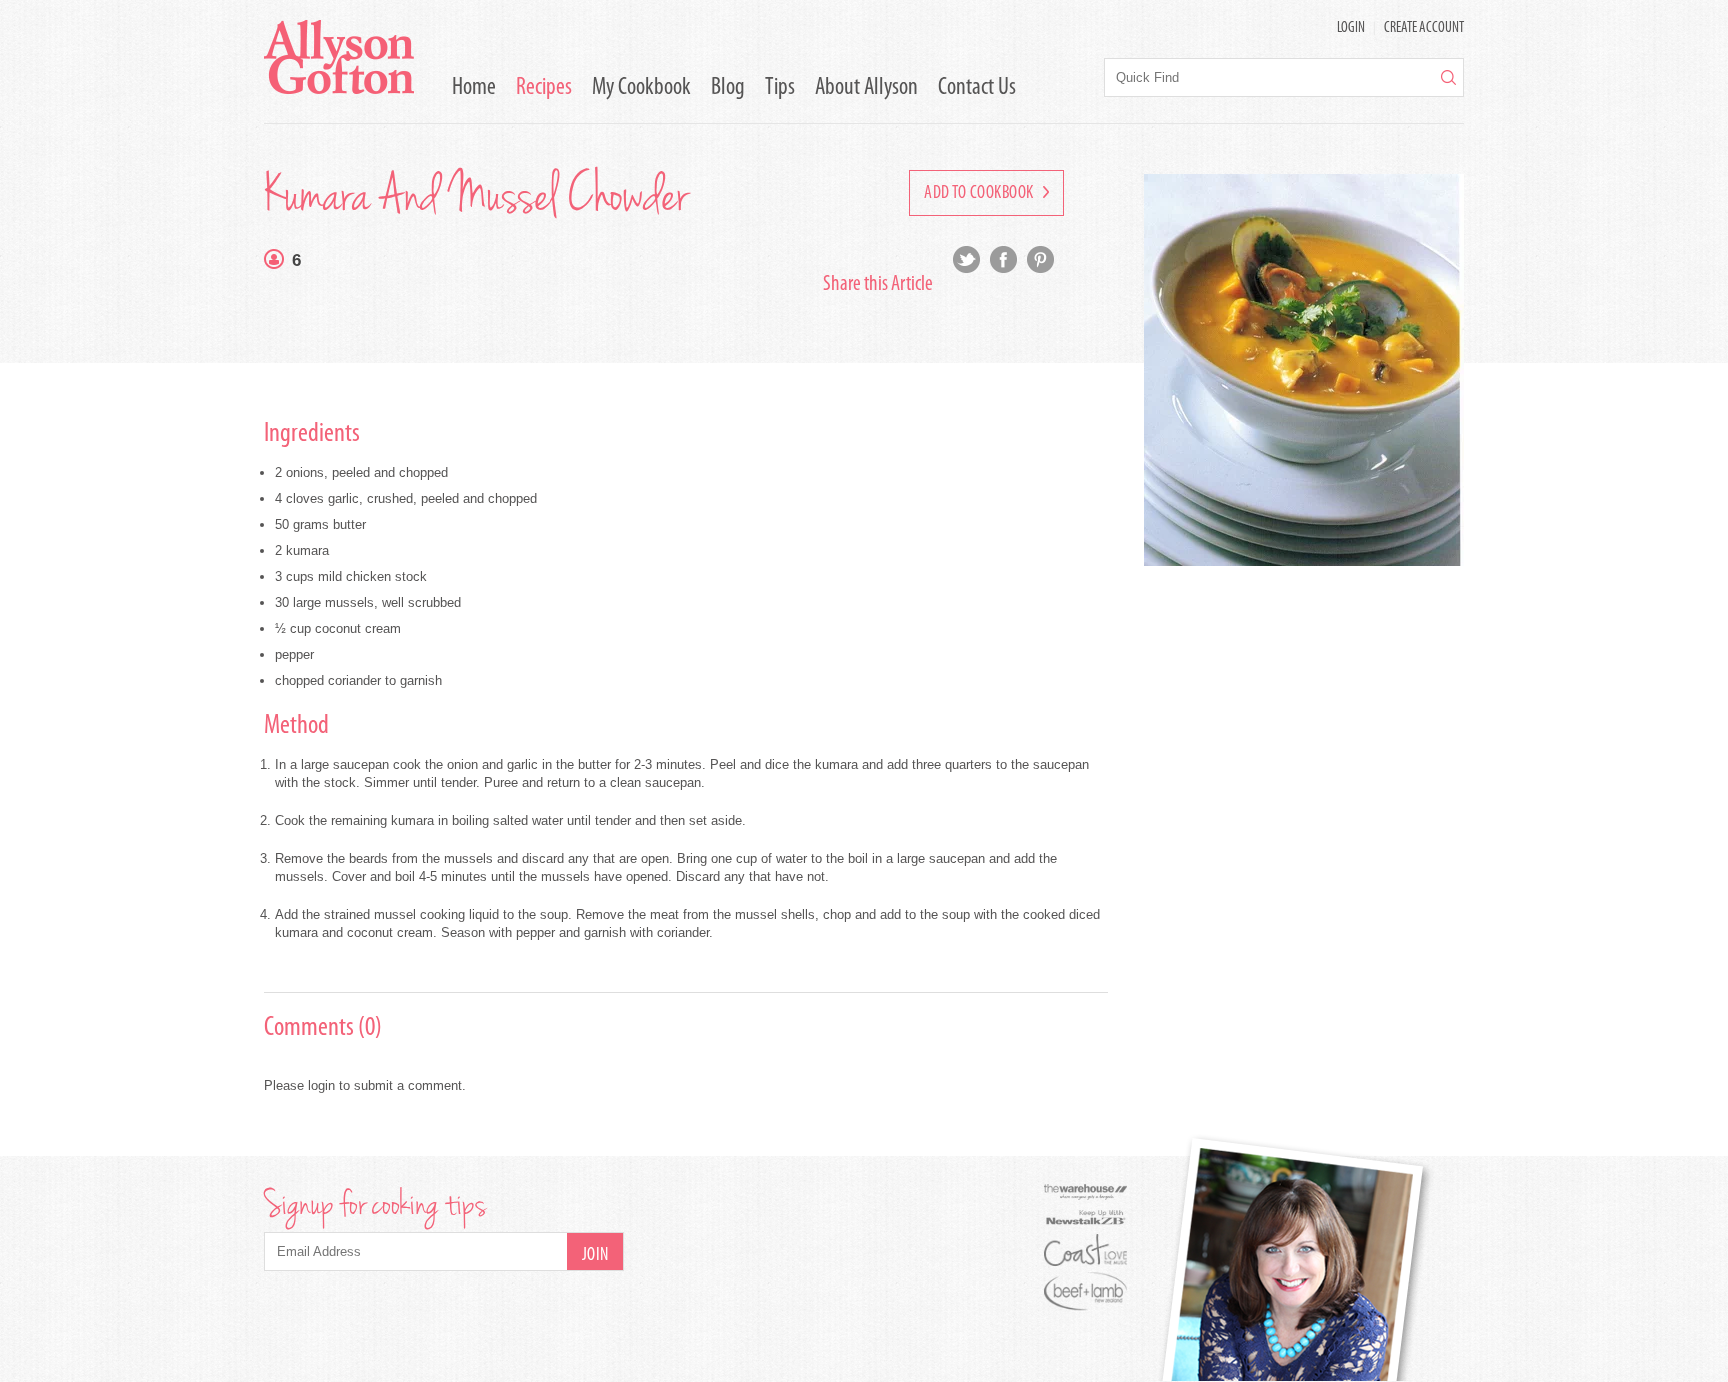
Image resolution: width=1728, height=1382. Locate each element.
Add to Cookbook (980, 194)
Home (474, 88)
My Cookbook (641, 88)
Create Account (1424, 28)
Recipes (544, 88)
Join (595, 1256)
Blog (728, 88)
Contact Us (977, 88)
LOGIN (1351, 28)
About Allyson (866, 88)
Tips (780, 88)
